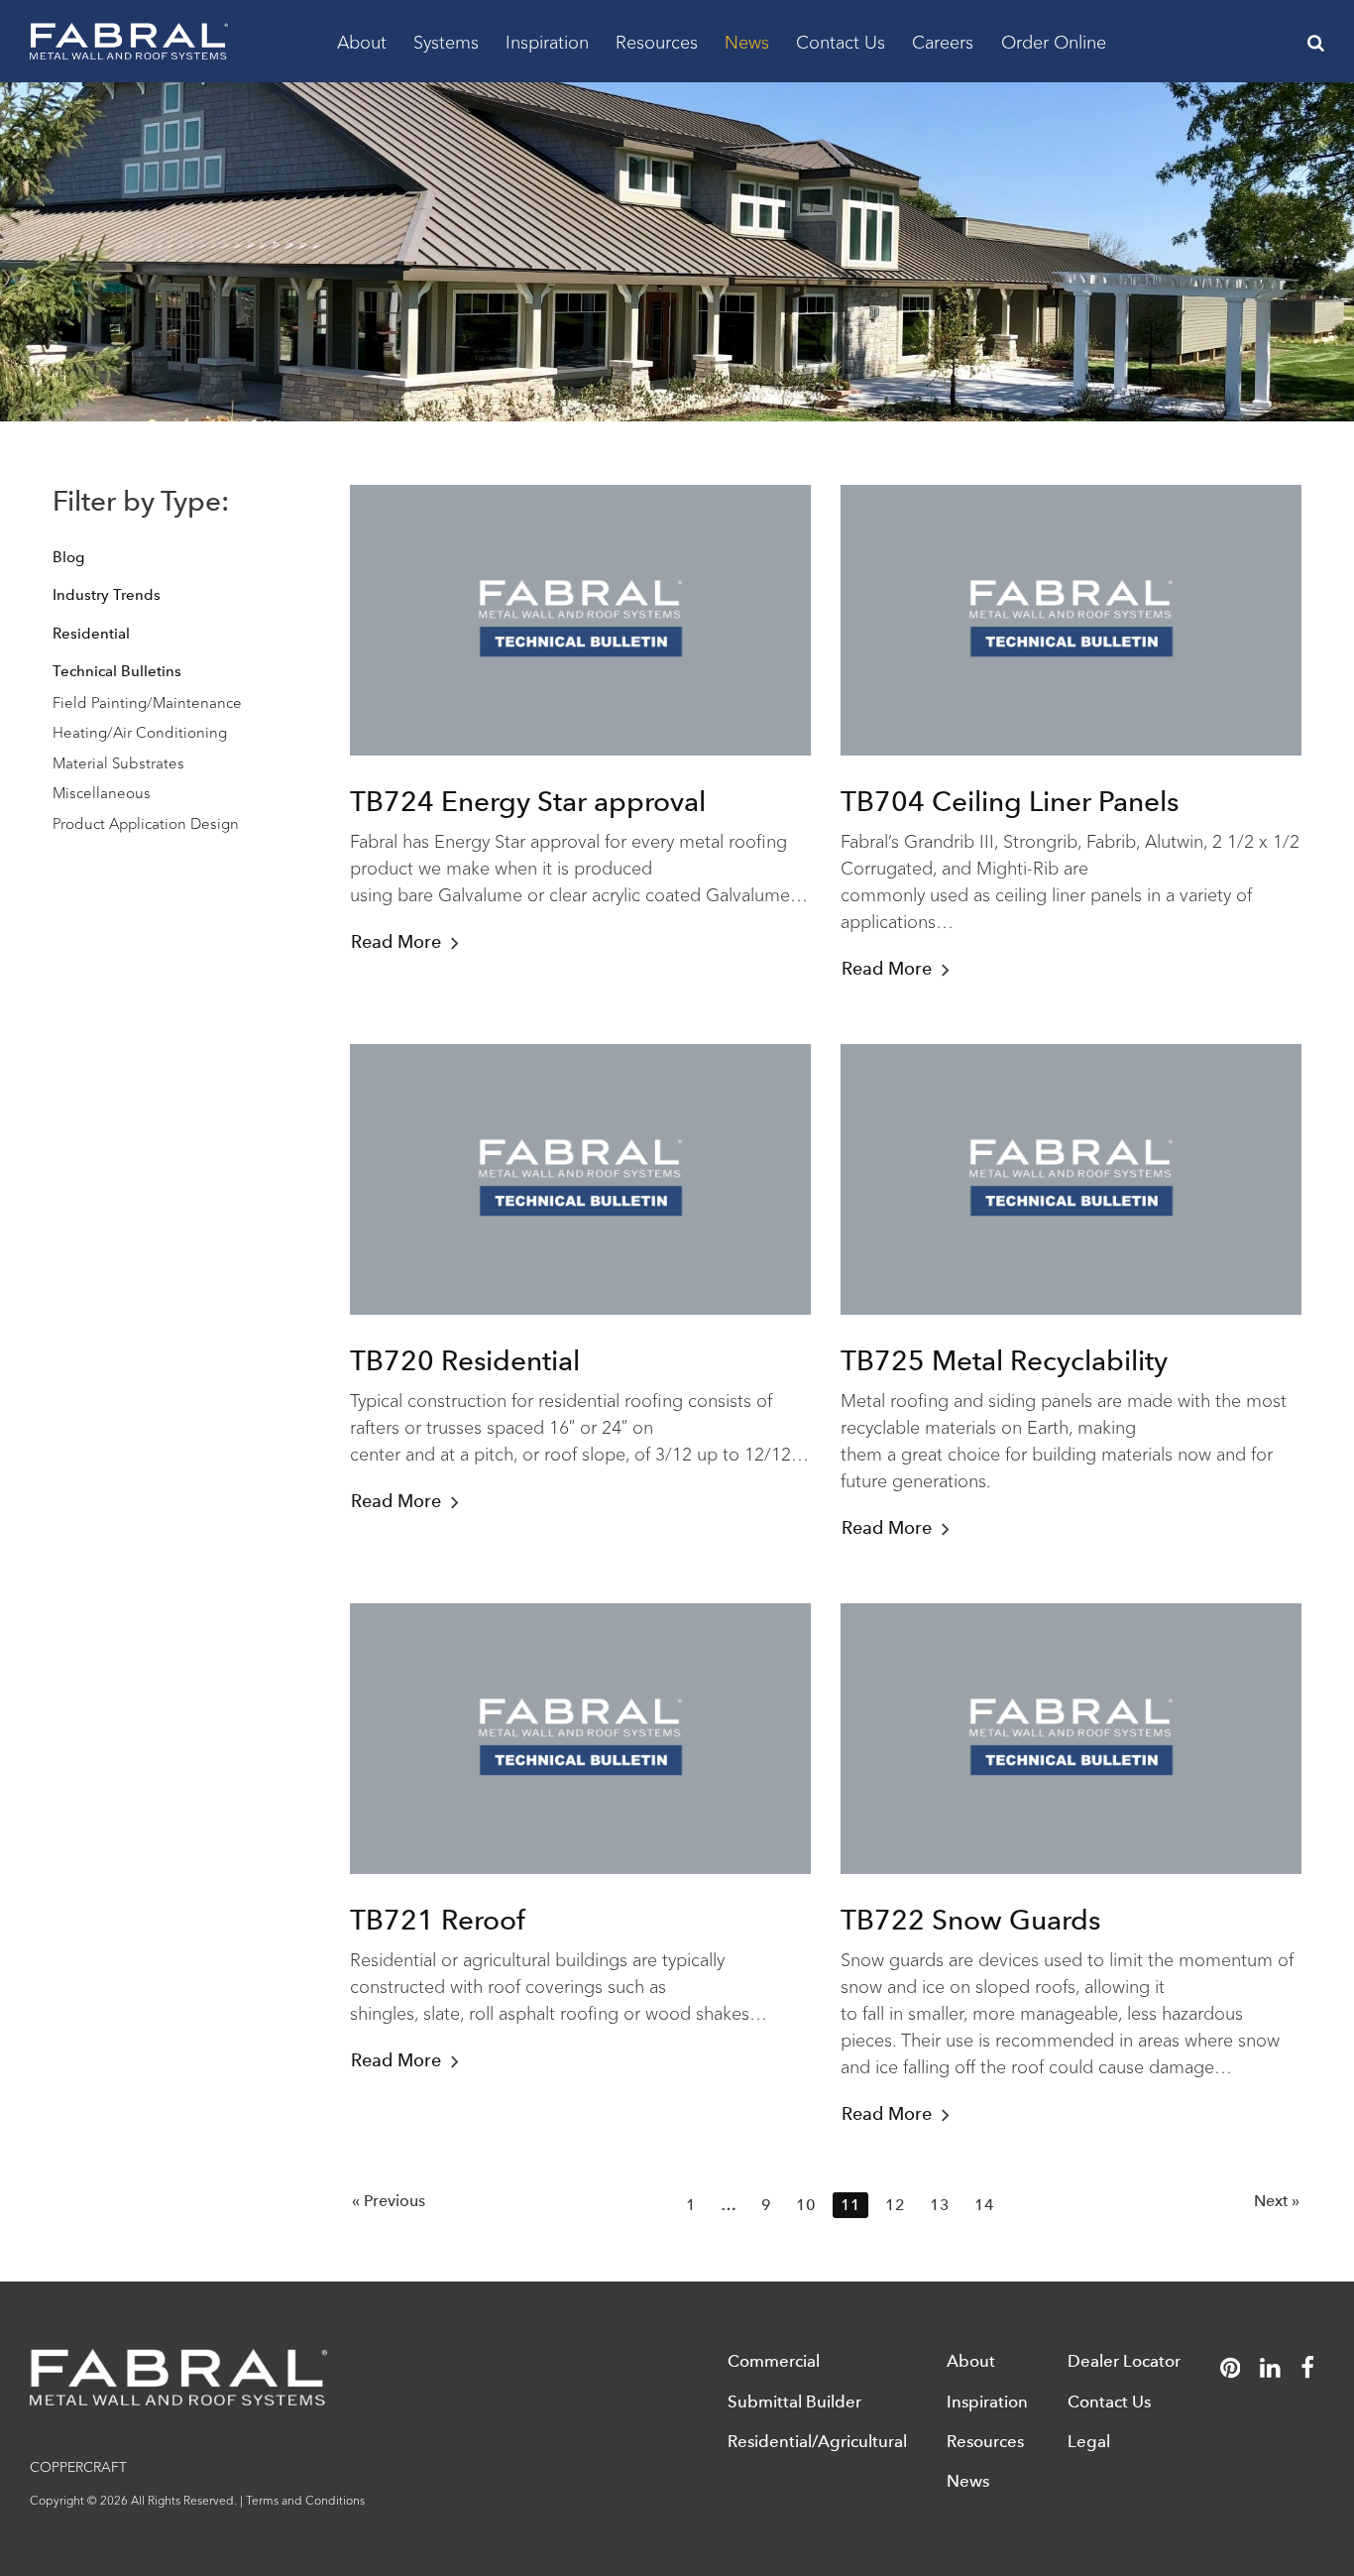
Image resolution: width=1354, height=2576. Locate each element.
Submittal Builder (794, 2402)
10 (806, 2205)
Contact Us (841, 41)
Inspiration (547, 41)
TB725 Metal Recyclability (1004, 1360)
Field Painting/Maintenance (147, 702)
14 (984, 2205)
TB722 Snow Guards (970, 1920)
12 (895, 2205)
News (747, 41)
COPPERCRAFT (78, 2466)
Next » (1277, 2201)
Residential (91, 634)
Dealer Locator (1124, 2361)
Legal (1089, 2442)
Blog (68, 557)
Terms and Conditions (305, 2499)
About (362, 41)
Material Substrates (118, 762)
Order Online (1054, 41)
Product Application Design (146, 822)
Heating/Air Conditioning (140, 731)
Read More (396, 942)
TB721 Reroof (438, 1920)
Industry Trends (107, 595)
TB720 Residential (465, 1360)
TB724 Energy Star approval (528, 801)
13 (940, 2205)
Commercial (774, 2361)
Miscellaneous (102, 792)
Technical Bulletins (117, 671)
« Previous (389, 2201)
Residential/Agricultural (817, 2442)
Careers (943, 41)
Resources (657, 41)
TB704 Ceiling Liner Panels (1010, 801)
